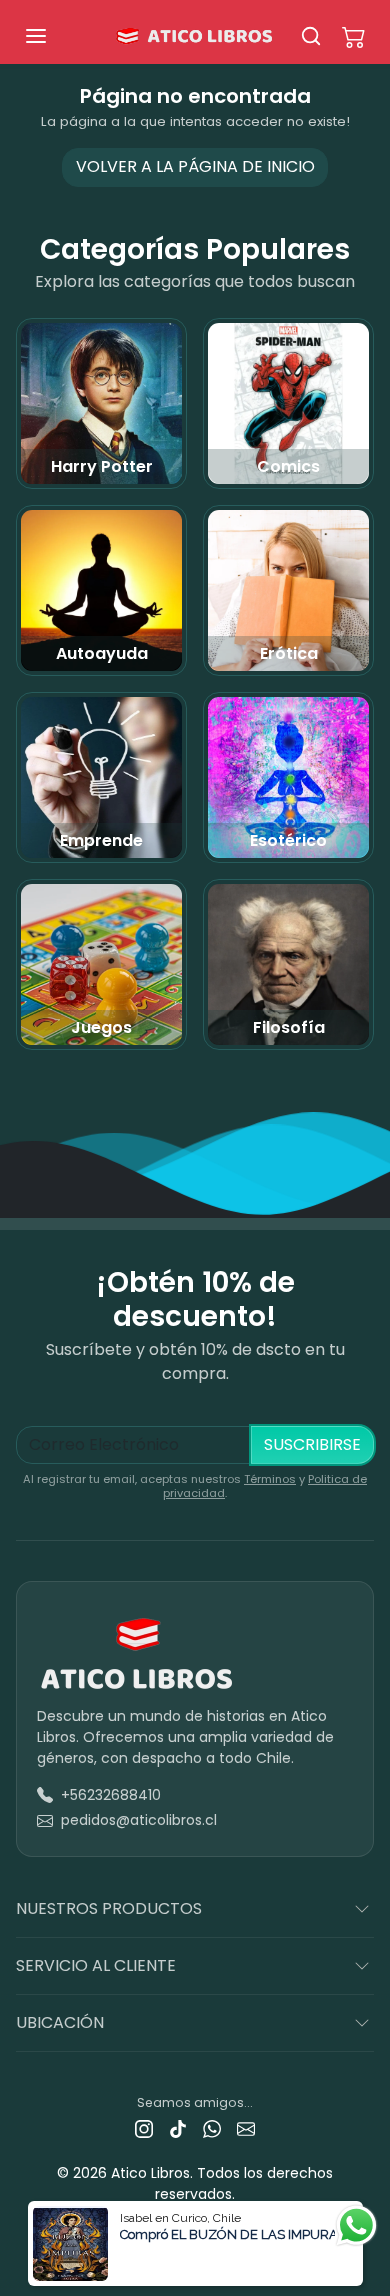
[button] (56, 36)
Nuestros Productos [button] (109, 1908)
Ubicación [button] (60, 2022)
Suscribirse (312, 1444)
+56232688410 (111, 1795)
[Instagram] (144, 2128)
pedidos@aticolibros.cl (139, 1820)
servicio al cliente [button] (96, 1965)
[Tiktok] (178, 2128)
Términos (270, 1479)
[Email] (246, 2128)
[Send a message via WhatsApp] (356, 2225)
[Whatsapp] (212, 2128)
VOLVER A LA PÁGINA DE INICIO (195, 166)
